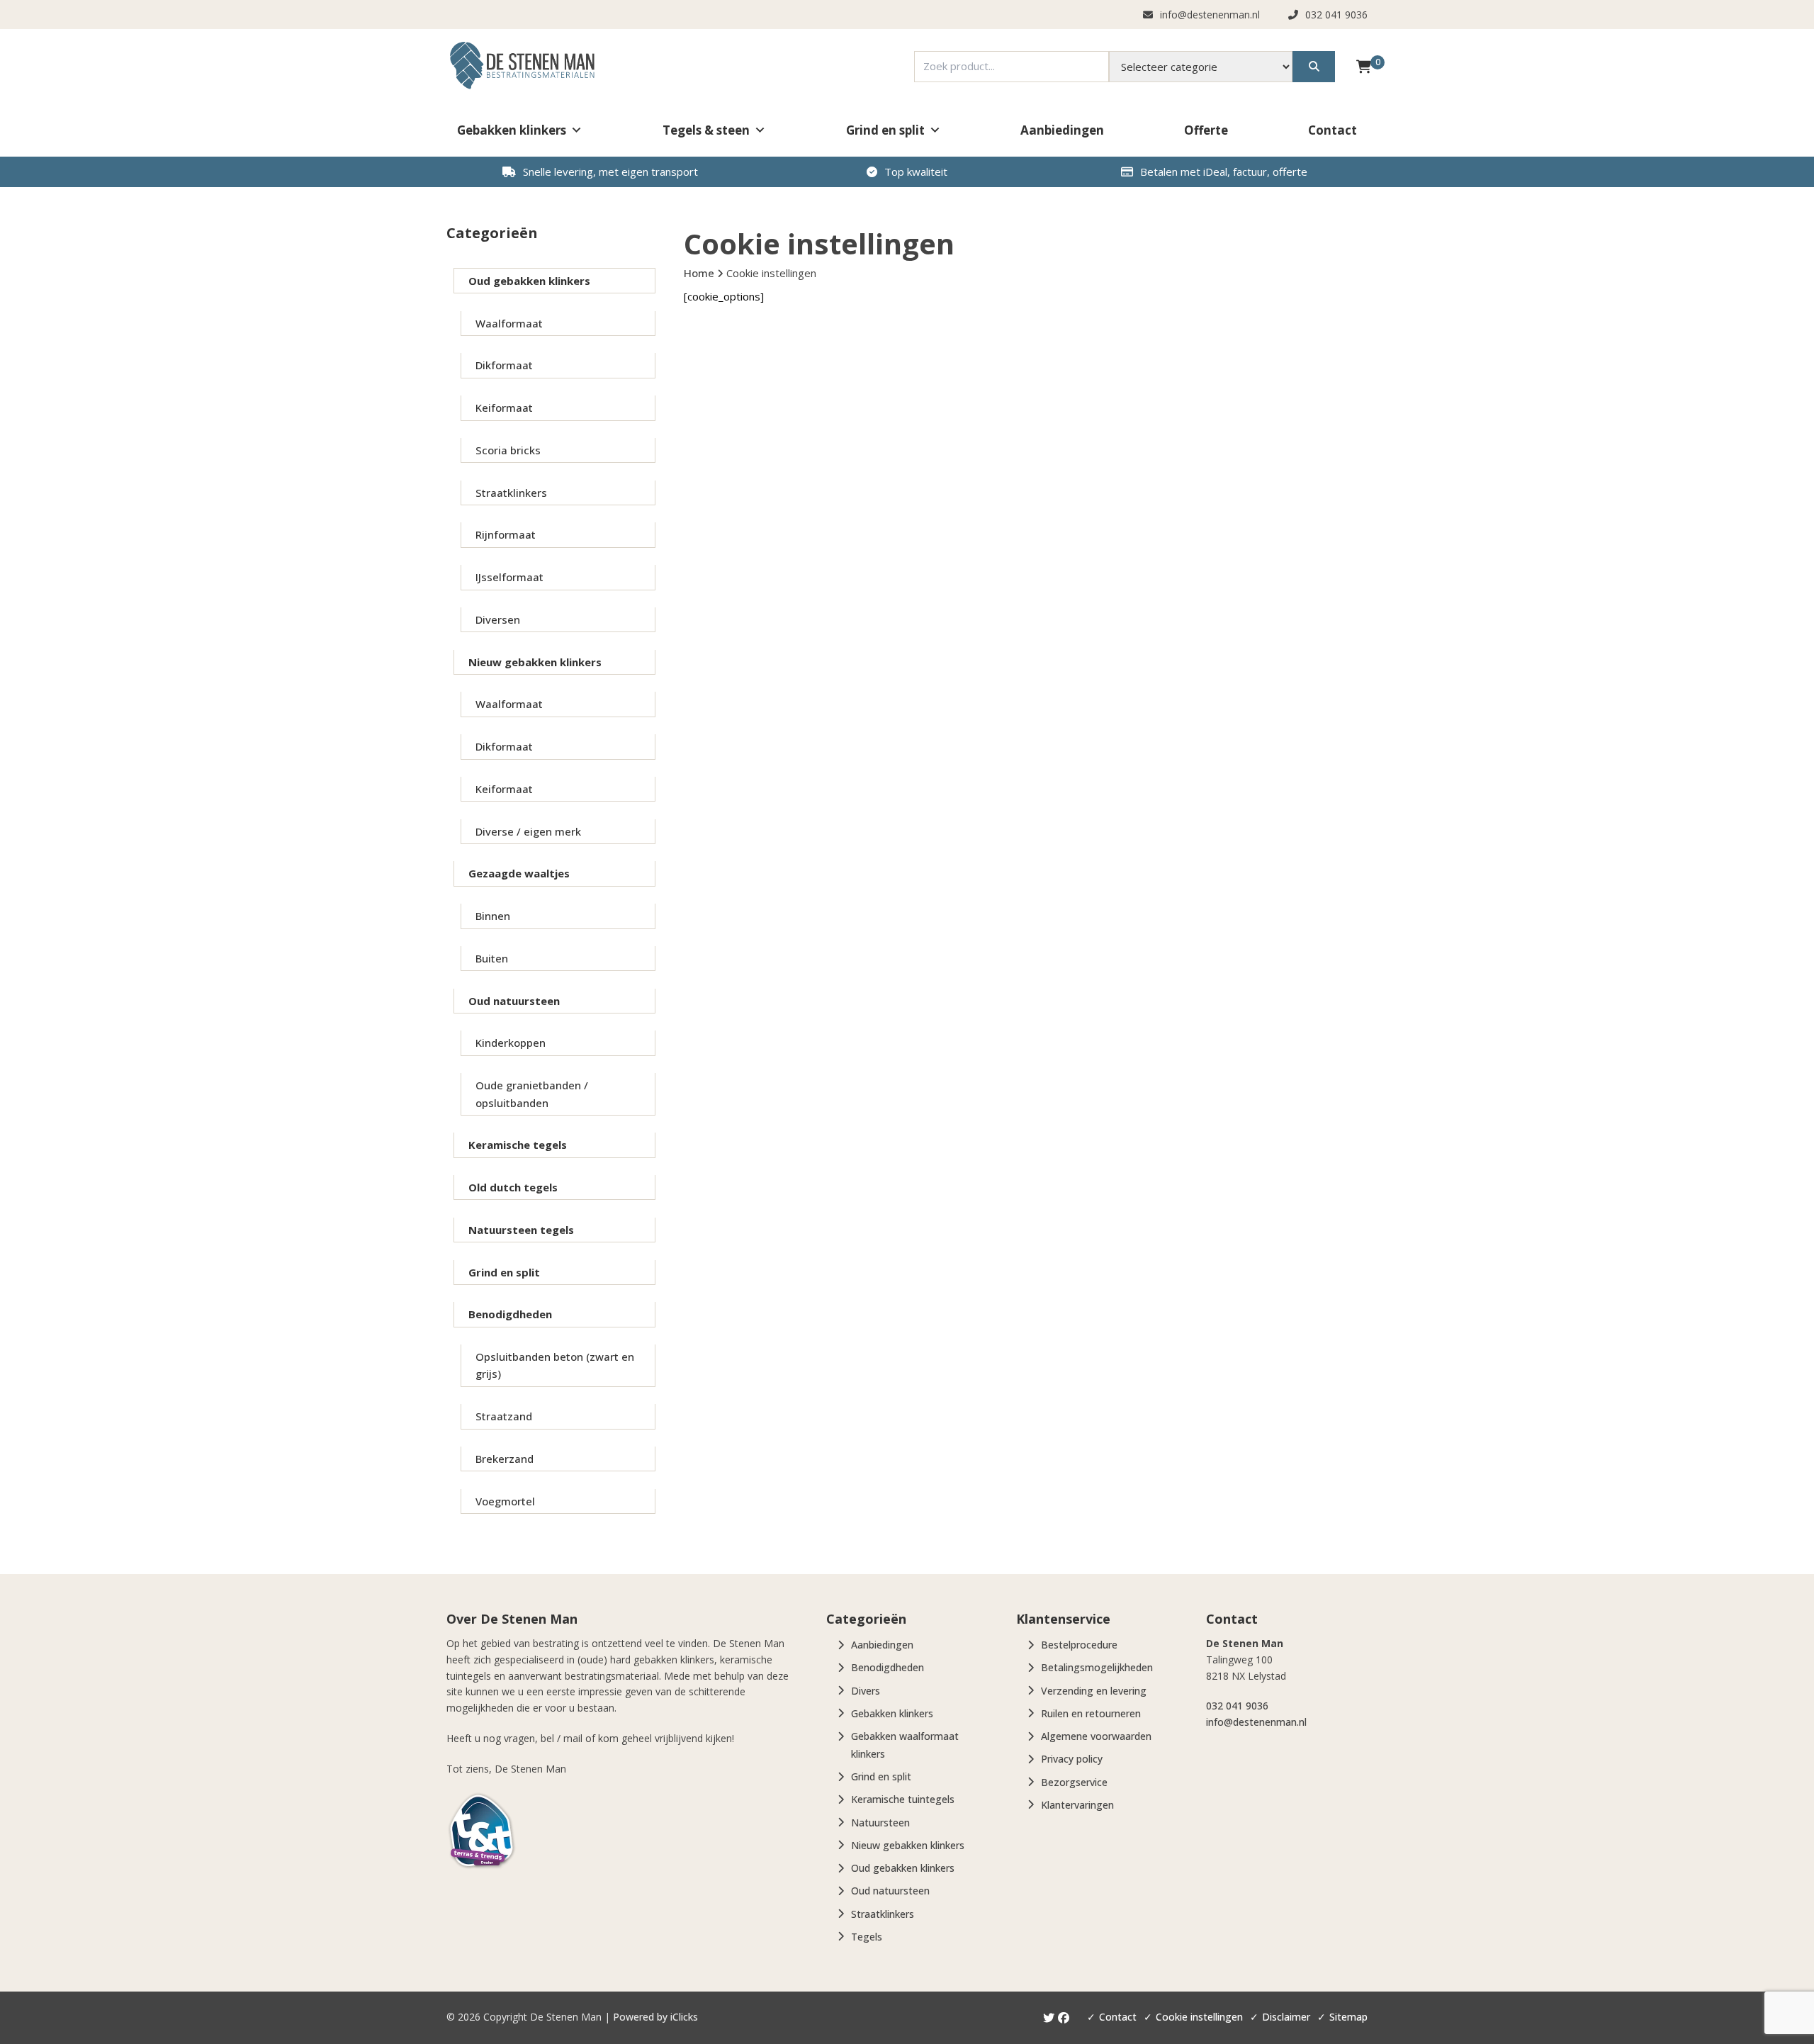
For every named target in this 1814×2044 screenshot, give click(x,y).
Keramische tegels (518, 1145)
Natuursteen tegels (521, 1230)
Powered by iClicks (655, 2017)
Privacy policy (1072, 1759)
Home (699, 273)
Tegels (867, 1937)
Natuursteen (880, 1823)
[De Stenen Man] (522, 66)
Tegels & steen (706, 130)
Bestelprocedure (1079, 1645)
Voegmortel (505, 1501)
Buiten (492, 958)
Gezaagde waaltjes (519, 873)
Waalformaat (509, 323)
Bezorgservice (1074, 1782)
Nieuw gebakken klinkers (535, 662)
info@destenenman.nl (1256, 1722)
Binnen (493, 916)
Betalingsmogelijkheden (1097, 1667)
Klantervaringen (1077, 1805)
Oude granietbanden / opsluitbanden (532, 1094)
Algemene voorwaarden (1096, 1736)
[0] (1364, 66)
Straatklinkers (511, 493)
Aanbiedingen (1062, 130)
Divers (866, 1691)
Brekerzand (505, 1459)
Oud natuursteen (514, 1001)
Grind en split (885, 130)
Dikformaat (504, 365)
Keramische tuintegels (903, 1799)
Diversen (498, 619)
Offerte (1206, 130)
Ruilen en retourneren (1091, 1713)
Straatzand (504, 1416)
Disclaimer (1286, 2017)
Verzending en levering (1094, 1691)
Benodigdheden (510, 1314)
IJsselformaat (509, 577)
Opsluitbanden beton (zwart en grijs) (555, 1365)
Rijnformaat (506, 534)
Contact (1333, 130)
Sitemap (1348, 2017)
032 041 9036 (1237, 1706)
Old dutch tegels (513, 1187)
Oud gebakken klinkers (529, 281)
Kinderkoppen (511, 1043)
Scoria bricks (508, 450)
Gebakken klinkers (512, 130)
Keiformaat (504, 408)
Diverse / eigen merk (528, 831)
